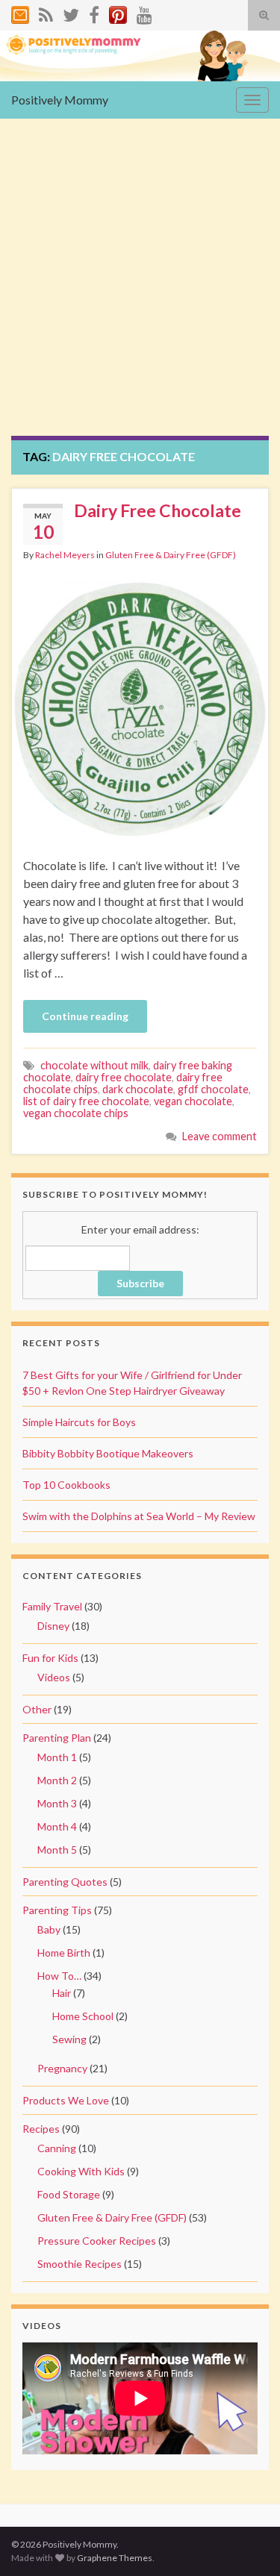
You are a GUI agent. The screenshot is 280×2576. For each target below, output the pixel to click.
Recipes (41, 2129)
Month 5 (57, 1850)
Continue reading (85, 1016)
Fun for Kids (50, 1658)
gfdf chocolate (213, 1089)
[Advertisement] (140, 288)
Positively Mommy (60, 100)
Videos (54, 1677)
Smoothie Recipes (80, 2264)
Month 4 (57, 1826)
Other (37, 1709)
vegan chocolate (193, 1101)
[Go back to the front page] (140, 56)
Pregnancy (62, 2068)
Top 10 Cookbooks (66, 1485)
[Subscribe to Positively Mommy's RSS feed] (46, 12)
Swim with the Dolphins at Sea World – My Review (139, 1516)
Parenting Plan (57, 1738)
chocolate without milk (94, 1065)
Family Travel (52, 1606)
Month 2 (57, 1780)
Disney (53, 1626)
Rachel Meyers (65, 555)
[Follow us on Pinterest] (118, 12)
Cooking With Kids (81, 2171)
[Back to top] (246, 2542)
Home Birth (64, 1953)
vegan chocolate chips (76, 1113)
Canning (57, 2148)
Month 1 (57, 1757)
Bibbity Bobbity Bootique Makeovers (108, 1453)
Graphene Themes (115, 2558)
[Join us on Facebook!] (94, 12)
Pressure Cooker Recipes (97, 2241)
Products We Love (66, 2100)
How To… (59, 1976)
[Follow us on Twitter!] (71, 12)
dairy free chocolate (124, 1077)
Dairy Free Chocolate (158, 510)
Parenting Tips (57, 1910)
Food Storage (69, 2194)
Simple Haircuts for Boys (79, 1422)
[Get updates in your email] (20, 12)
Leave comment (220, 1136)
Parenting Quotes (65, 1882)
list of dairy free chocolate (86, 1101)
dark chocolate (138, 1089)
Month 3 (57, 1803)
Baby (49, 1929)
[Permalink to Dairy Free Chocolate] (140, 707)
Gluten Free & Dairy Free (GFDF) (171, 555)
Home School (83, 2016)
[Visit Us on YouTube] (144, 12)
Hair (62, 1993)
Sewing (69, 2039)
